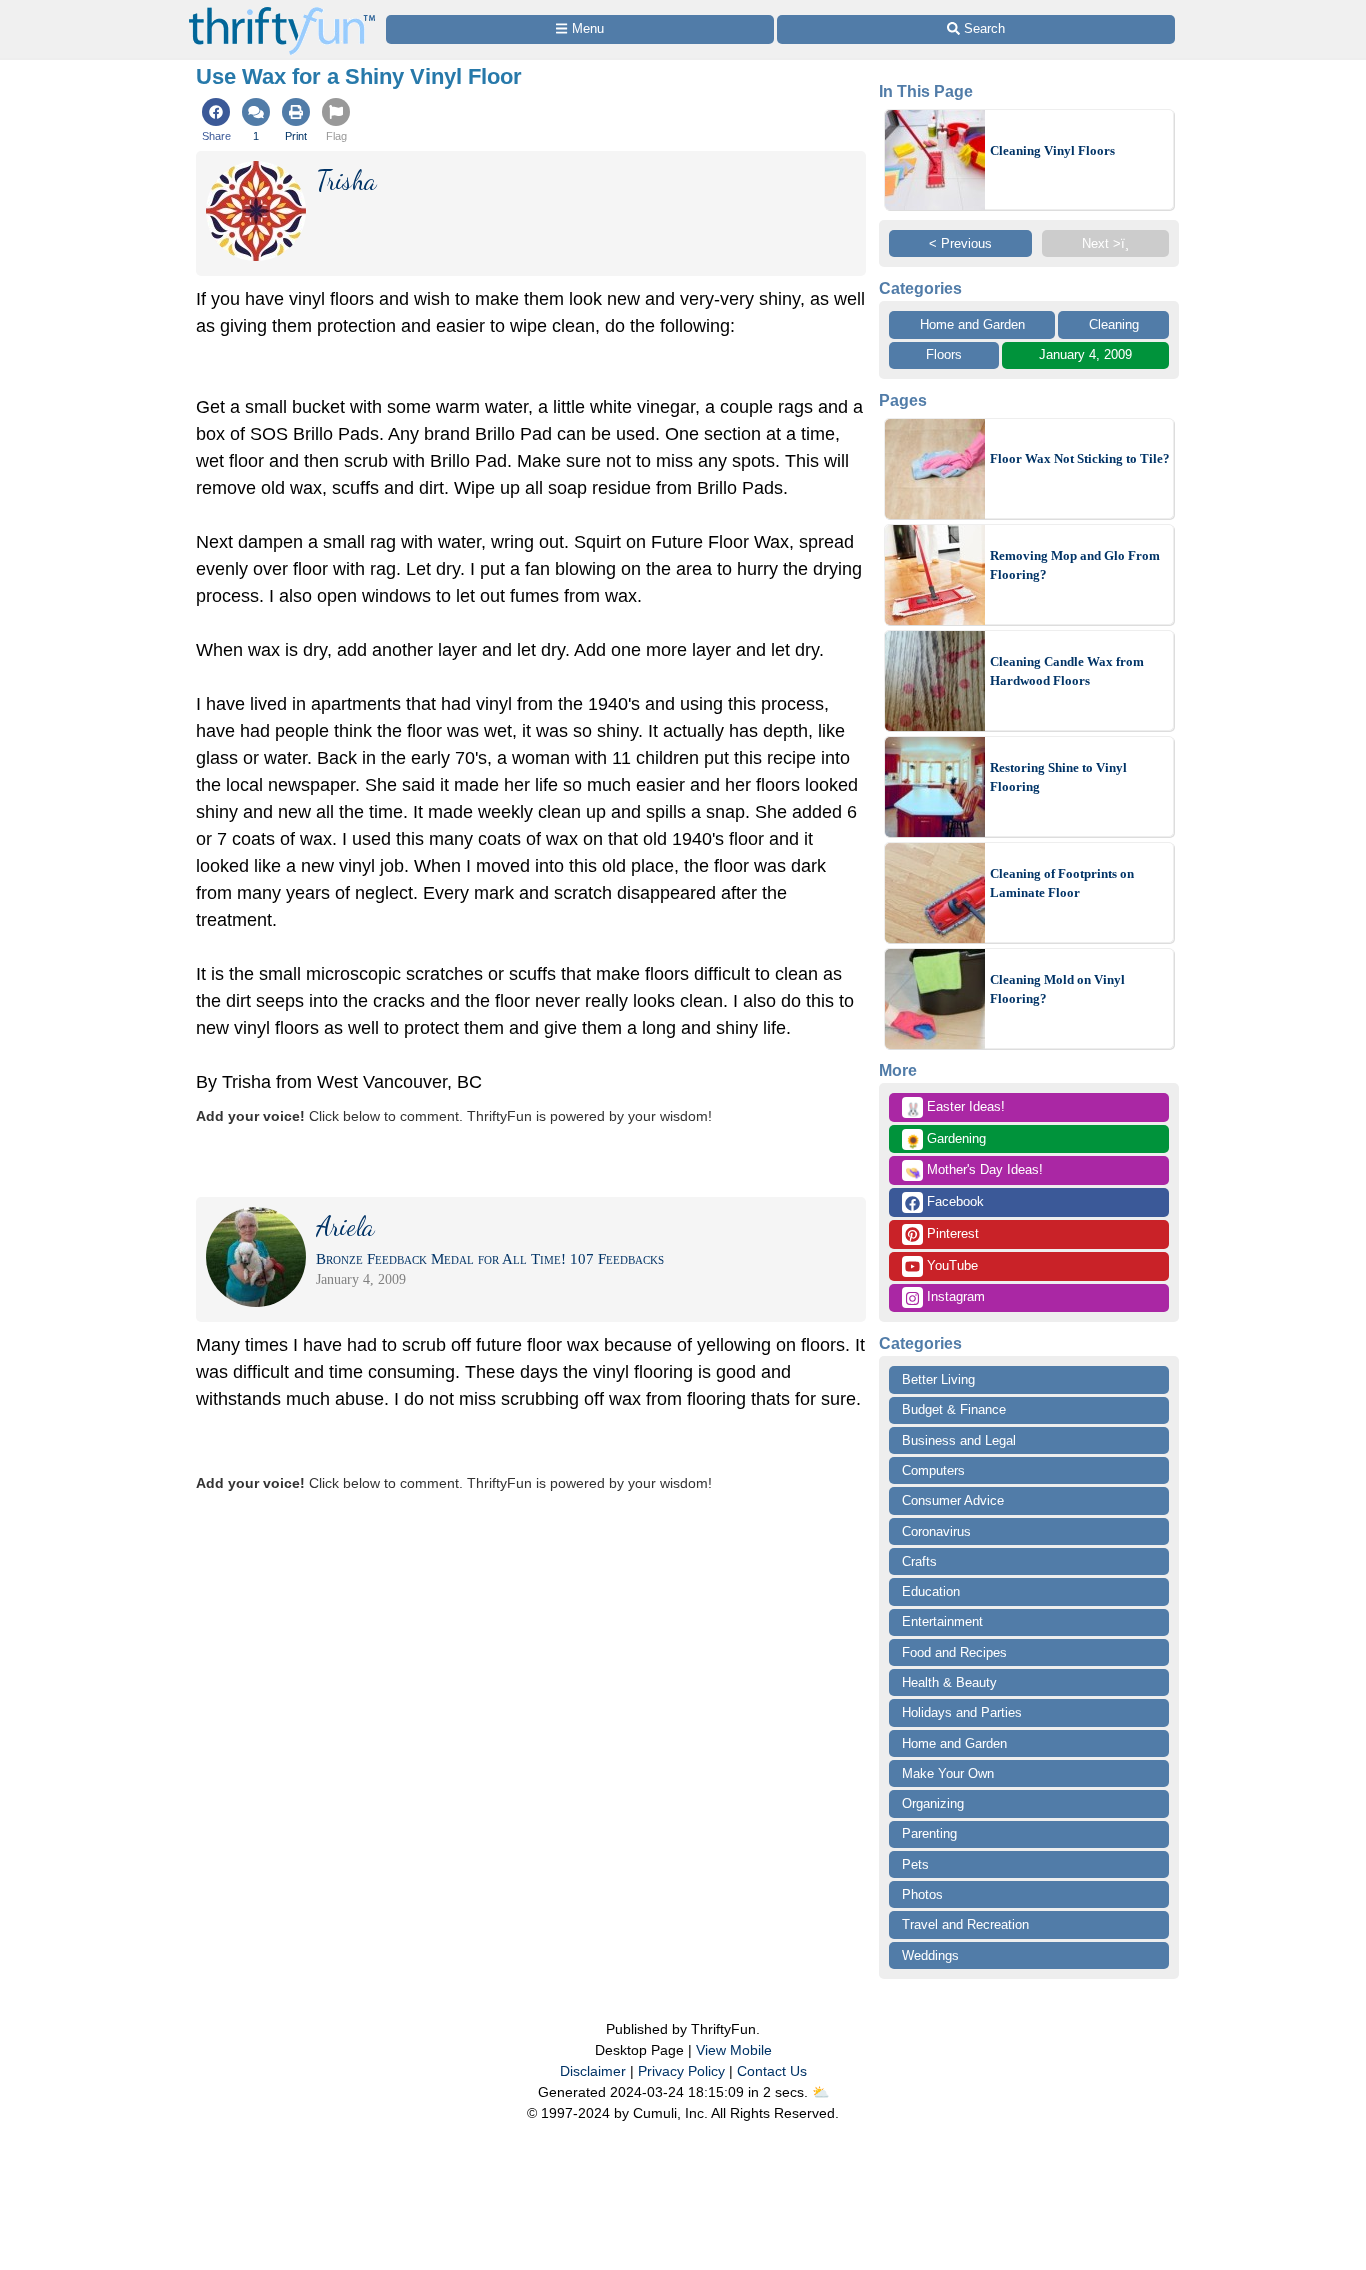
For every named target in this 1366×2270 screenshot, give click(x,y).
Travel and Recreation (965, 1924)
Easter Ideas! (955, 1108)
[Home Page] (282, 11)
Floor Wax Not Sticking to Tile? (1080, 458)
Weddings (930, 1955)
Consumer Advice (953, 1500)
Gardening (945, 1140)
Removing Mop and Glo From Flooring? (1075, 565)
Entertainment (942, 1621)
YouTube (950, 1265)
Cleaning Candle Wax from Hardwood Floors (1067, 671)
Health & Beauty (949, 1682)
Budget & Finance (954, 1409)
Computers (933, 1470)
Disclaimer (593, 2071)
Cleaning (1114, 324)
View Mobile (734, 2050)
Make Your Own (948, 1773)
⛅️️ (820, 2092)
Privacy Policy (681, 2071)
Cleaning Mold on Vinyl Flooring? (1057, 989)
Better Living (938, 1379)
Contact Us (772, 2071)
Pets (915, 1864)
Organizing (933, 1803)
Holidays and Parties (962, 1712)
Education (931, 1591)
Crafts (919, 1561)
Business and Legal (959, 1440)
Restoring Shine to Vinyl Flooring (1058, 777)
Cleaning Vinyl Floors (1052, 150)
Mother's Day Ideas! (974, 1171)
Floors (944, 354)
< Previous (960, 243)
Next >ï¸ (1105, 243)
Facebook (953, 1201)
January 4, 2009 (1085, 354)
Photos (922, 1894)
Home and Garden (972, 324)
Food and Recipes (954, 1652)
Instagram (954, 1296)
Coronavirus (936, 1531)
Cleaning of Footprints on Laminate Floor (1062, 883)
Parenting (929, 1833)
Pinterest (951, 1233)
